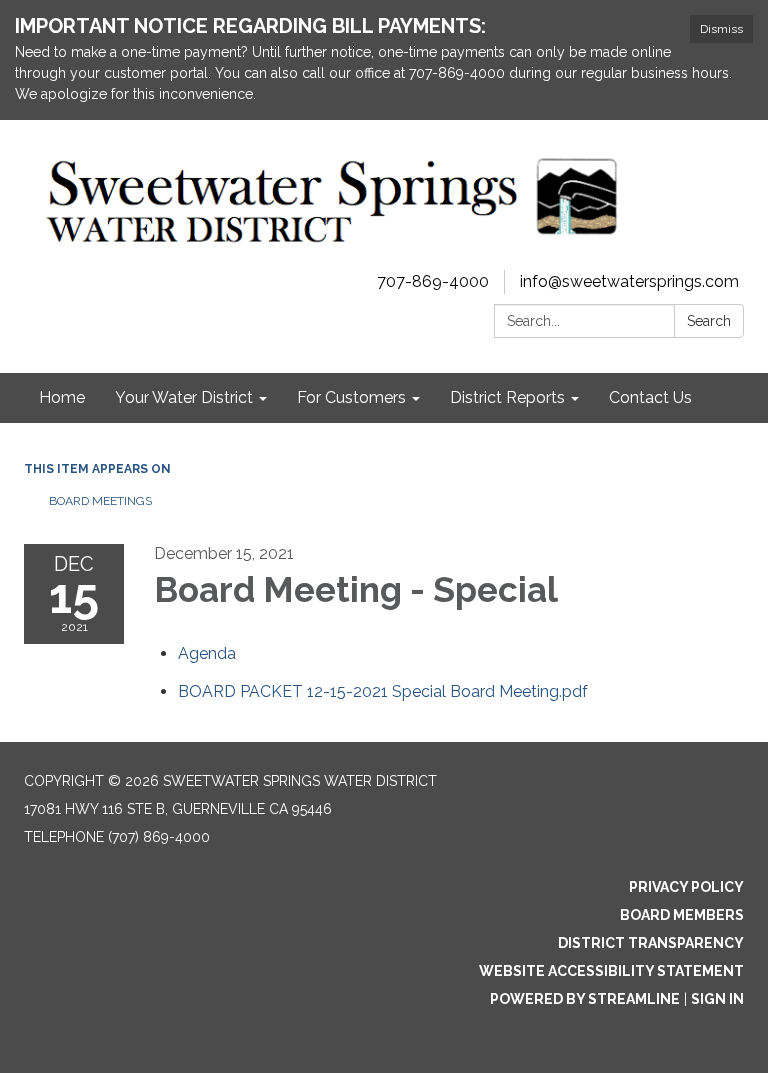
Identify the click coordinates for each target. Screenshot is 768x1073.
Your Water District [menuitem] (184, 397)
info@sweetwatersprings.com (629, 281)
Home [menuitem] (62, 397)
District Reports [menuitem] (507, 397)
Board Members (682, 915)
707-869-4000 (433, 281)
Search (709, 321)
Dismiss (721, 29)
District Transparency (651, 943)
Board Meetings (100, 501)
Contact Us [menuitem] (650, 397)
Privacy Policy (686, 887)
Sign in (717, 999)
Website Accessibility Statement (611, 971)
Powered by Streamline (585, 999)
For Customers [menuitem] (351, 397)
